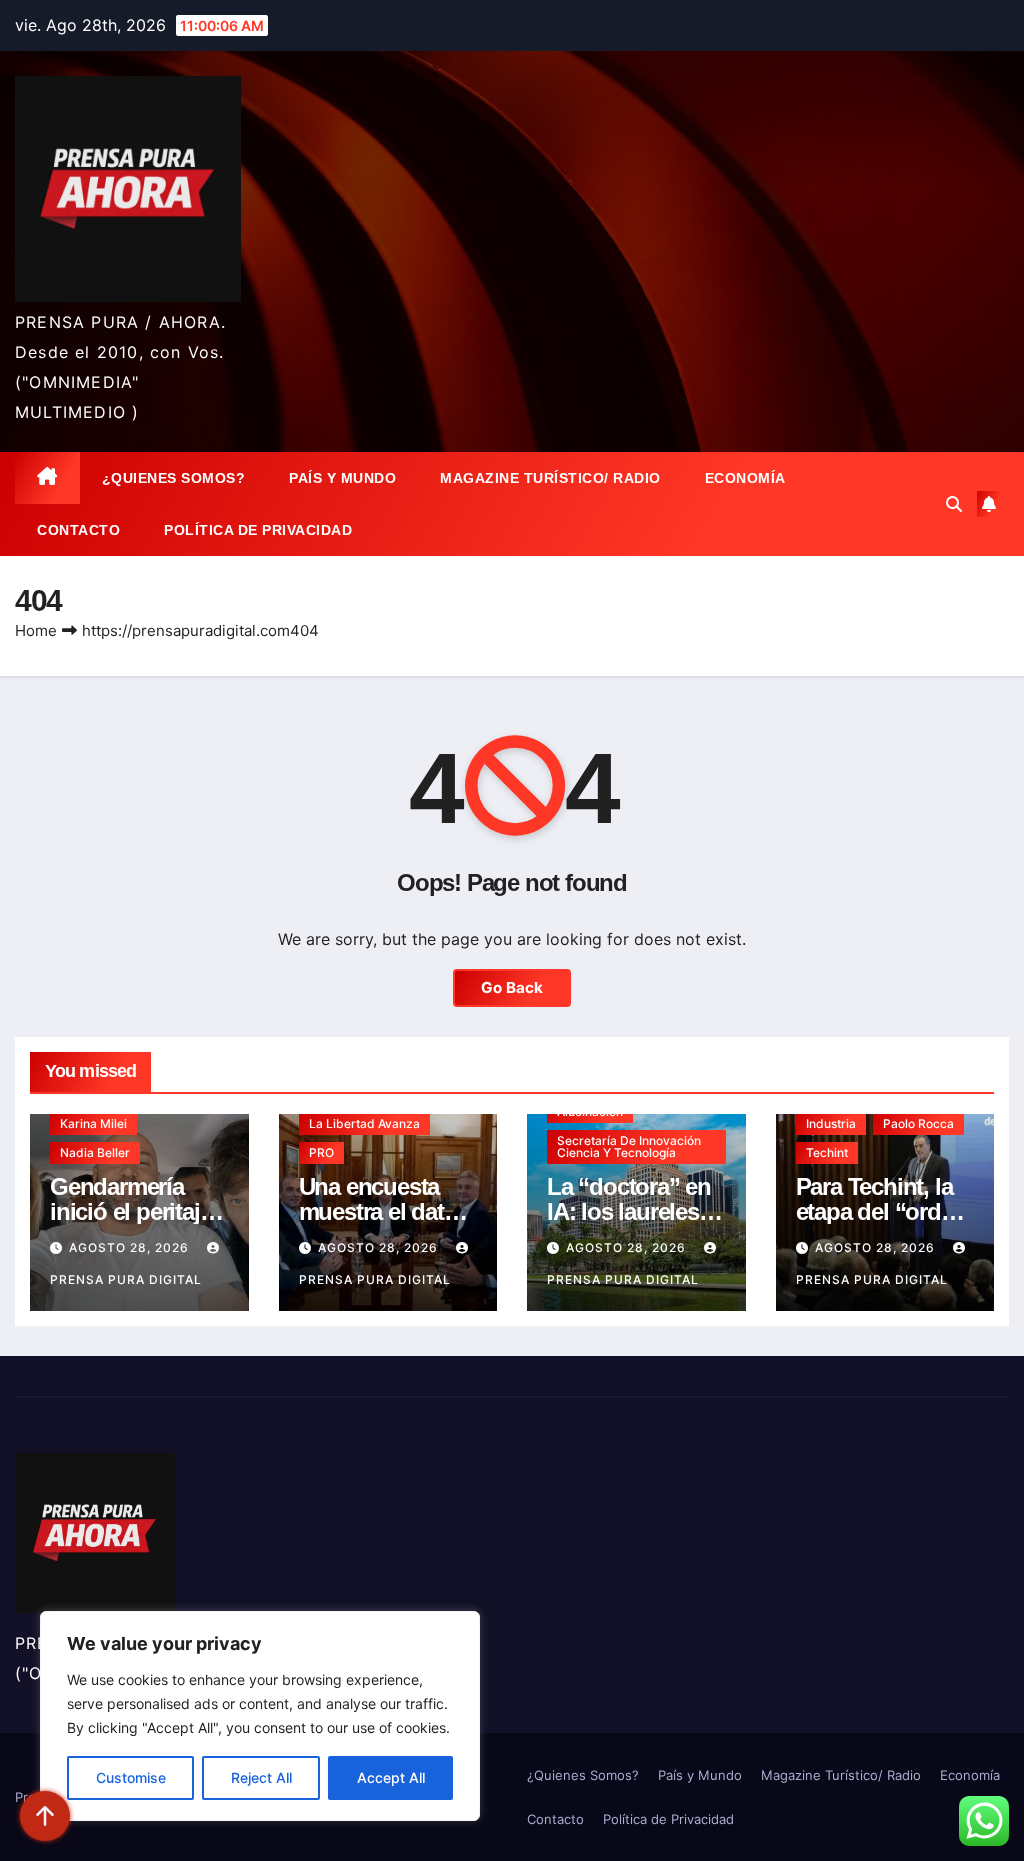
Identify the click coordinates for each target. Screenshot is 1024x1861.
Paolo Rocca (918, 1123)
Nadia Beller (95, 1152)
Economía (745, 478)
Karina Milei (93, 1123)
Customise (131, 1777)
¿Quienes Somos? (174, 478)
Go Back (512, 987)
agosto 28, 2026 (131, 1247)
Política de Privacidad (258, 530)
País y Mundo (342, 478)
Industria (831, 1123)
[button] (954, 504)
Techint (827, 1152)
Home (36, 630)
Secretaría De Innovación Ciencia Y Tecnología (629, 1146)
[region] (260, 1716)
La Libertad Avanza (364, 1123)
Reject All (261, 1777)
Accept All (391, 1777)
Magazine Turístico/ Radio (550, 478)
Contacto (78, 530)
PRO (321, 1152)
